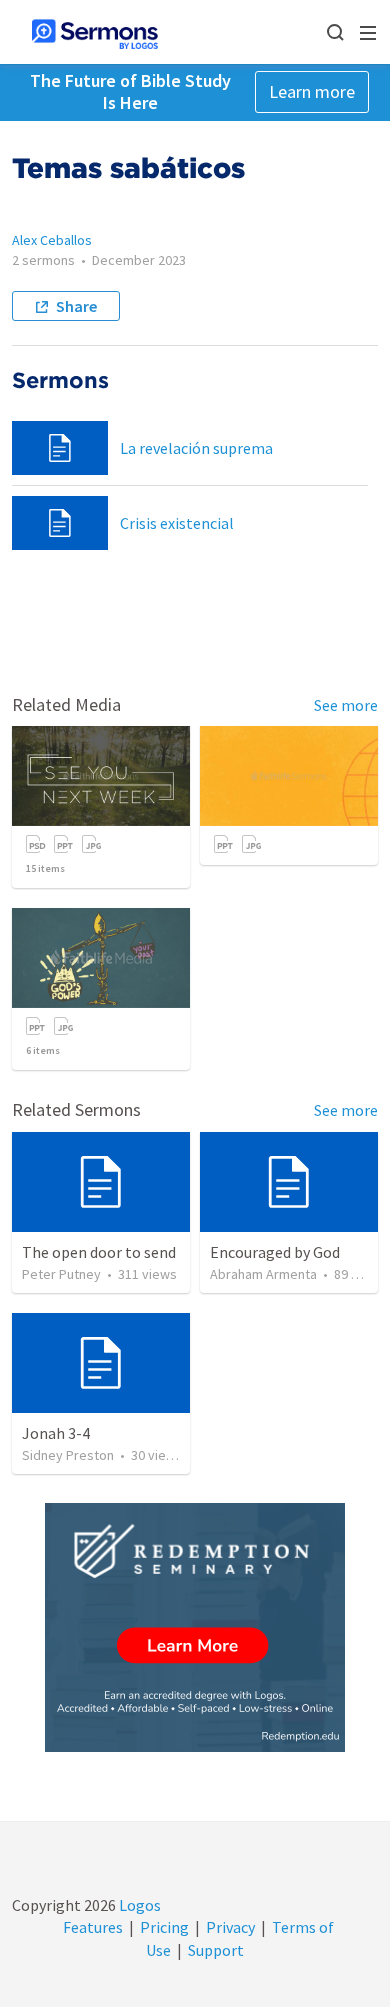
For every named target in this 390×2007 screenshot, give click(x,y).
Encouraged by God (275, 1252)
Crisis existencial (177, 523)
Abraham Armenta (263, 1274)
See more (346, 705)
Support (216, 1950)
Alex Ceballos (52, 240)
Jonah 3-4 (56, 1433)
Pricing (164, 1927)
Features (93, 1927)
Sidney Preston (68, 1455)
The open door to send (99, 1252)
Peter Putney (61, 1274)
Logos (138, 1905)
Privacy (230, 1927)
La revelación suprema (196, 448)
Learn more (312, 91)
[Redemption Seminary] (195, 1627)
